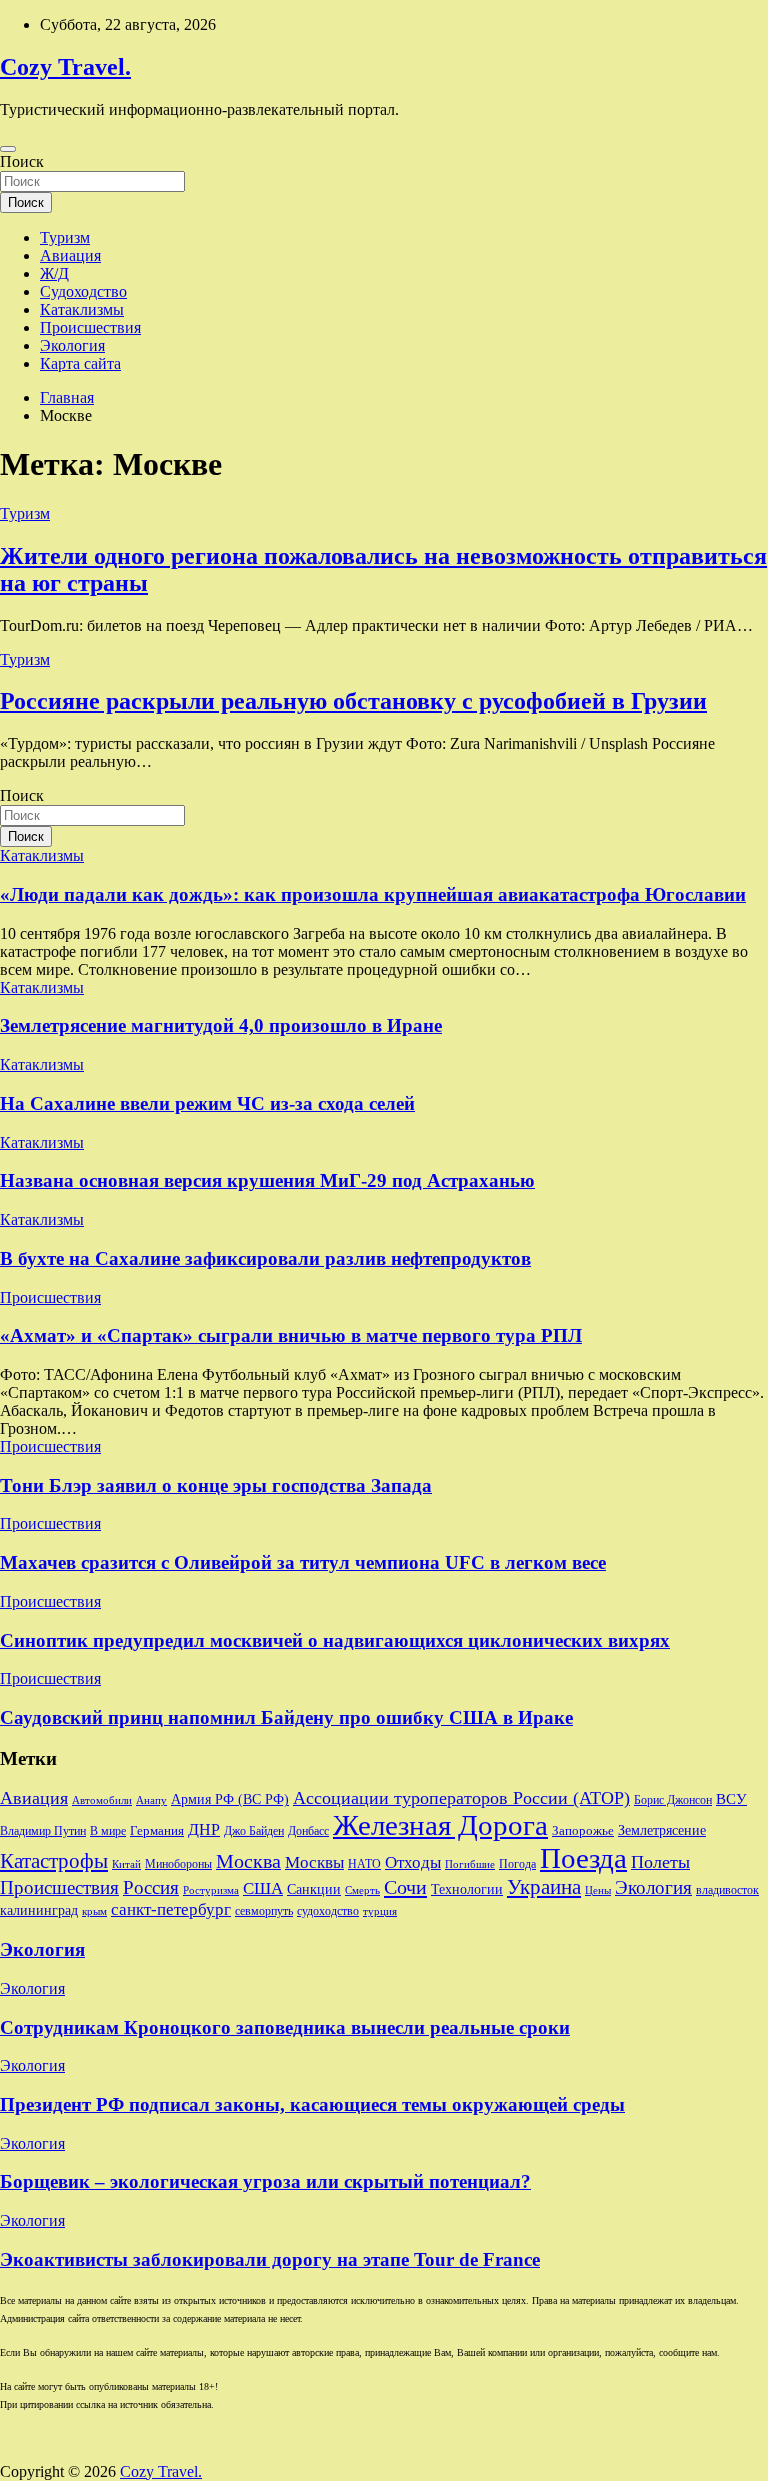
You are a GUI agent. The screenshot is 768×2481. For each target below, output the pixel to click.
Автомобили (102, 1800)
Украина (544, 1887)
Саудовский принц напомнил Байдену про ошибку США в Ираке (286, 1717)
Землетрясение (662, 1830)
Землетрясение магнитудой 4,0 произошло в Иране (221, 1025)
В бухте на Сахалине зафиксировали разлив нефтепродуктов (265, 1258)
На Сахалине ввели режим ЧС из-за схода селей (207, 1103)
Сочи (405, 1887)
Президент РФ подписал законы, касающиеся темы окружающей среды (312, 2104)
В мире (108, 1831)
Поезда (583, 1858)
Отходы (413, 1862)
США (263, 1888)
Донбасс (308, 1831)
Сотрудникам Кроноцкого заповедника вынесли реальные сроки (285, 2027)
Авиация (70, 255)
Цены (598, 1890)
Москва (248, 1861)
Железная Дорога (440, 1825)
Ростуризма (211, 1890)
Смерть (362, 1890)
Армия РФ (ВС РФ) (230, 1799)
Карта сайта (80, 363)
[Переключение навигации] (8, 149)
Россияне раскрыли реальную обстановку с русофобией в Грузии (353, 701)
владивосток (727, 1890)
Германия (157, 1830)
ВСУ (731, 1799)
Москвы (314, 1862)
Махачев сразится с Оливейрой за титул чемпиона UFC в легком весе (303, 1562)
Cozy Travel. (65, 67)
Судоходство (83, 291)
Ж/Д (54, 273)
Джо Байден (254, 1831)
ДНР (204, 1829)
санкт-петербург (171, 1909)
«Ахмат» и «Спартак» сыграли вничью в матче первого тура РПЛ (291, 1335)
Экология (72, 345)
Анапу (151, 1800)
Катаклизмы (82, 309)
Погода (517, 1864)
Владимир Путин (43, 1831)
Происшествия (90, 327)
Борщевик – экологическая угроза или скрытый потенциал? (265, 2181)
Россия (151, 1887)
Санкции (314, 1889)
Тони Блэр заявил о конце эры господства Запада (216, 1485)
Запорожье (583, 1830)
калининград (39, 1910)
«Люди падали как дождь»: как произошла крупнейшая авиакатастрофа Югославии (373, 894)
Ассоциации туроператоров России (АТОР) (461, 1798)
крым (94, 1911)
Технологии (467, 1889)
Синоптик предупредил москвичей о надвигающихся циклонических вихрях (335, 1640)
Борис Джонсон (673, 1800)
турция (380, 1911)
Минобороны (178, 1864)
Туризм (65, 237)
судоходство (328, 1911)
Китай (126, 1864)
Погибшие (470, 1864)
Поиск (22, 161)
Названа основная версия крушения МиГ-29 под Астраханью (267, 1180)
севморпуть (264, 1911)
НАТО (364, 1864)
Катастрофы (54, 1861)
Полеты (660, 1862)
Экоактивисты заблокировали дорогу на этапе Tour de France (270, 2259)
